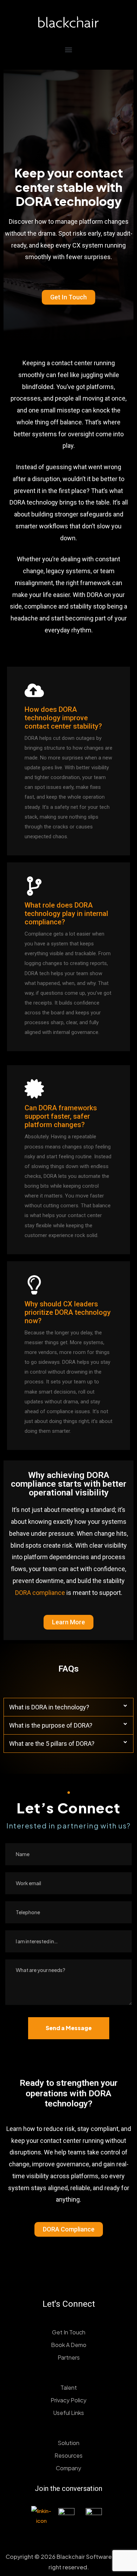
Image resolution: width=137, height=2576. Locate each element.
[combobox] (68, 1941)
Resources (68, 2455)
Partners (69, 2357)
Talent (69, 2387)
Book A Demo (69, 2345)
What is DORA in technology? (49, 1707)
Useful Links (68, 2413)
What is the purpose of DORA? (51, 1725)
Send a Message (69, 2028)
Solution (68, 2443)
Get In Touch (69, 2332)
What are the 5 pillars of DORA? (52, 1744)
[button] (69, 50)
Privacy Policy (68, 2400)
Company (68, 2468)
